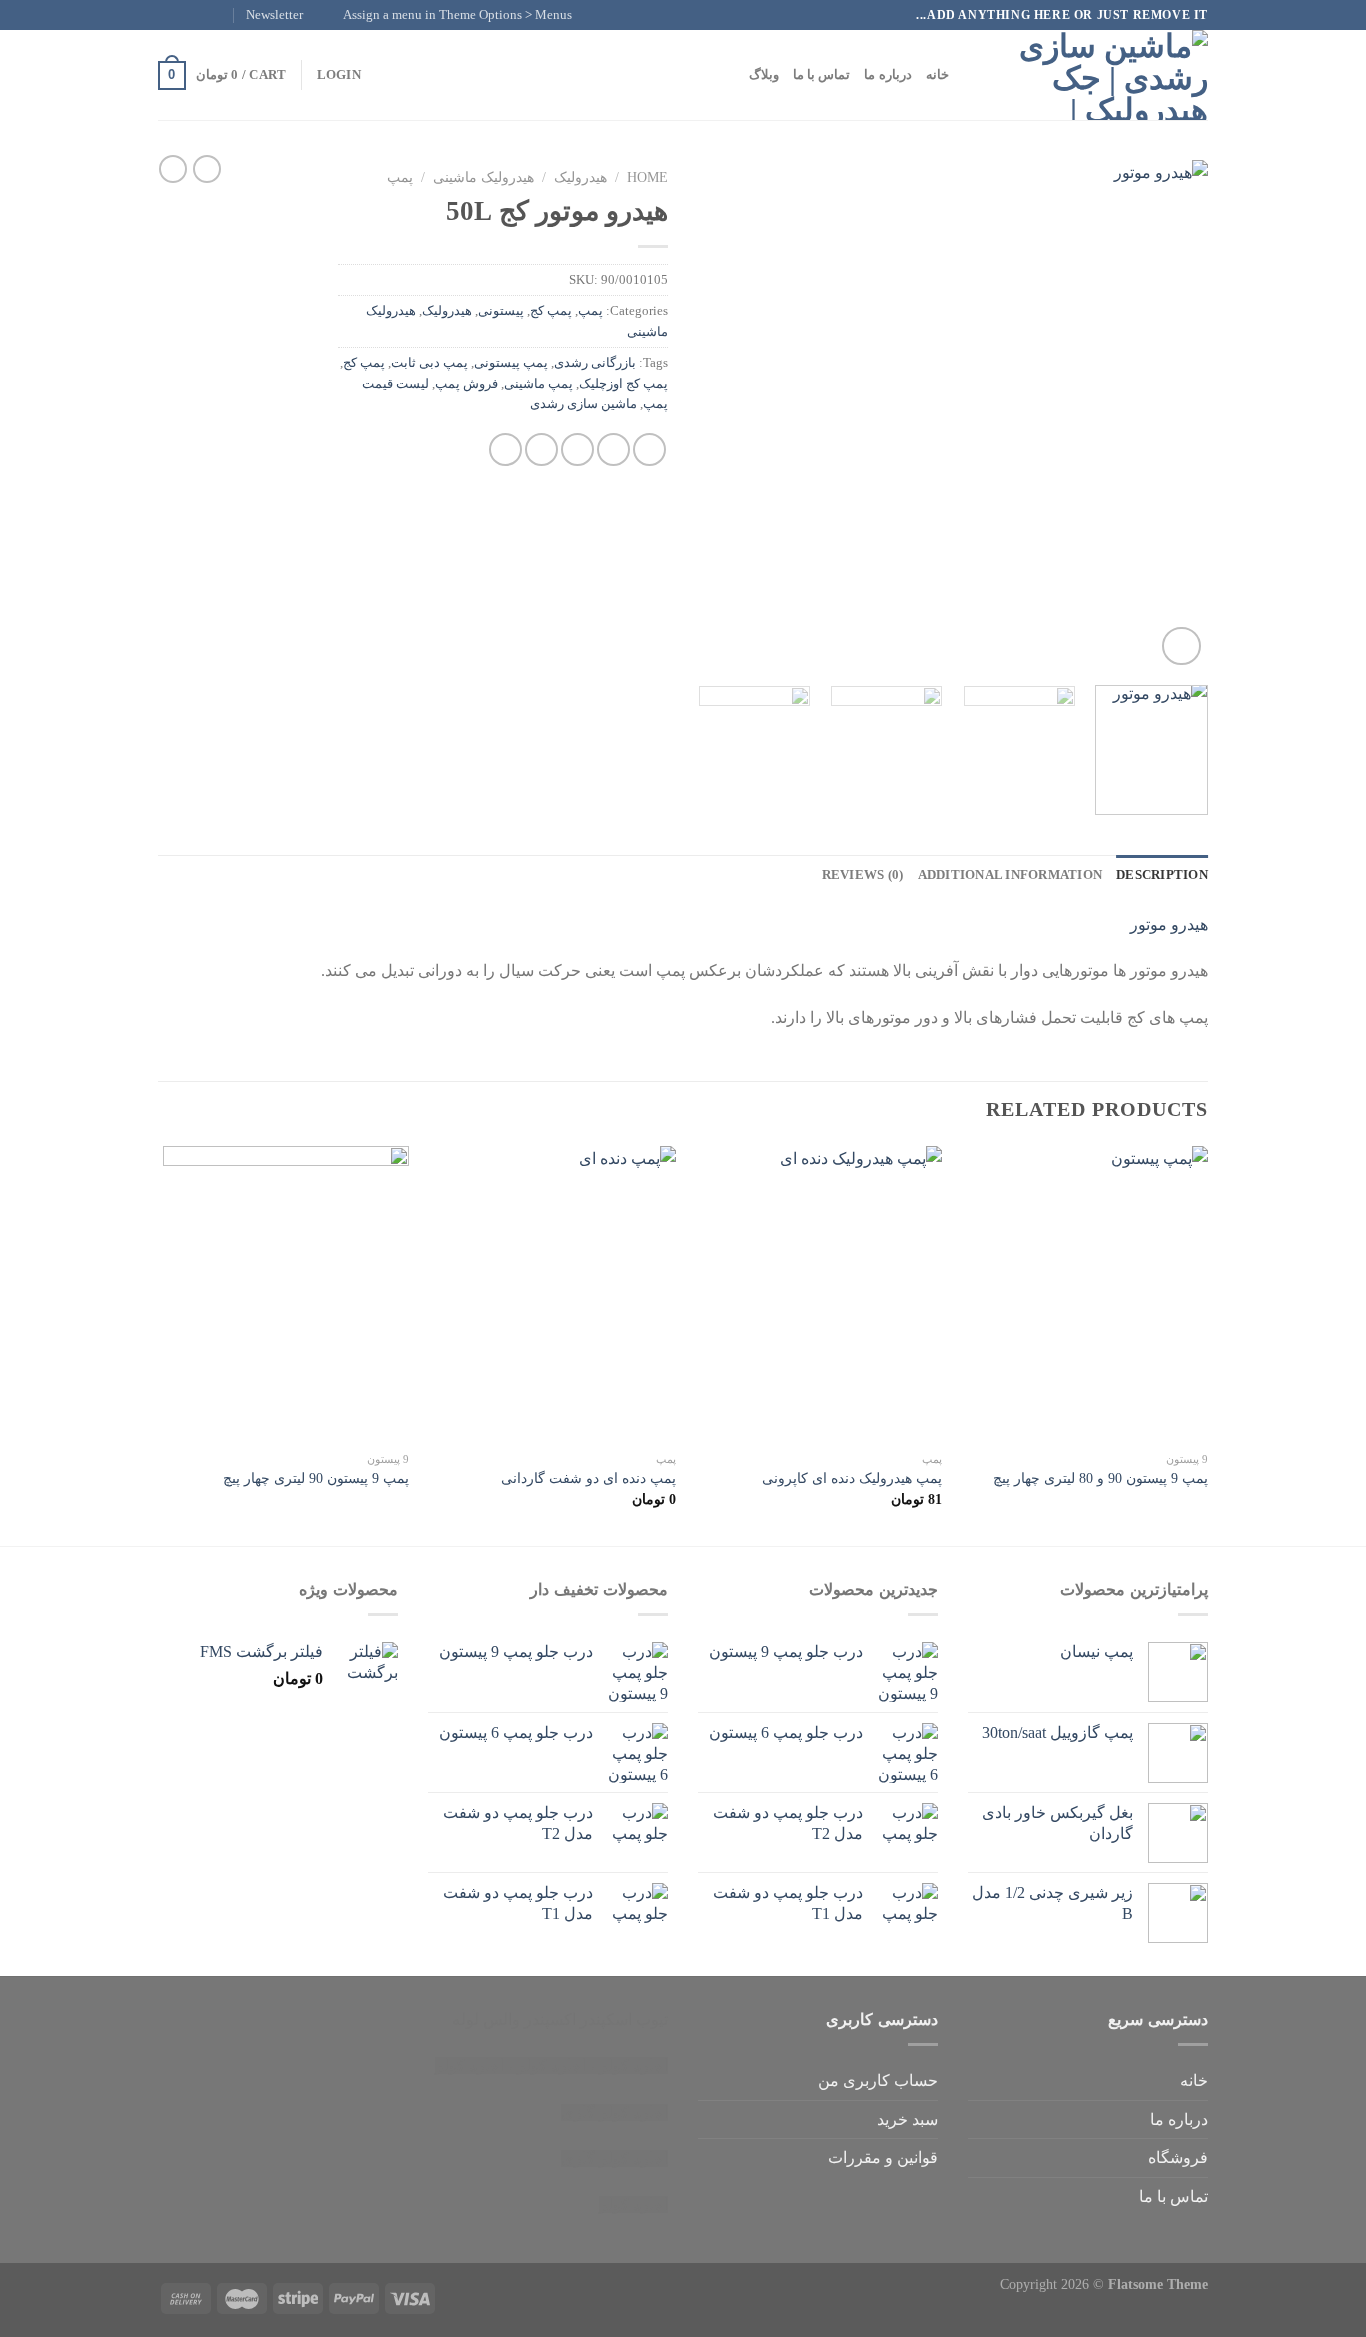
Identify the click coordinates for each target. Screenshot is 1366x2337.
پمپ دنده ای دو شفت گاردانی (588, 1478)
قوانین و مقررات (883, 2157)
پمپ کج (551, 311)
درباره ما (887, 75)
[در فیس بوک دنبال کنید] (225, 15)
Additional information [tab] (1010, 875)
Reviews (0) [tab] (863, 875)
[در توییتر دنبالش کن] (187, 15)
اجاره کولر (551, 2065)
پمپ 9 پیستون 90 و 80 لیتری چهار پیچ (1100, 1478)
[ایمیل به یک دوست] (577, 449)
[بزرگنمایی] (1181, 646)
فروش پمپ (466, 384)
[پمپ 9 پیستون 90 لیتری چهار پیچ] (286, 1294)
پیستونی (501, 311)
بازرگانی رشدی (595, 363)
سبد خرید (907, 2119)
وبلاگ (764, 75)
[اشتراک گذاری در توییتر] (613, 449)
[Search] (970, 75)
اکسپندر (550, 2019)
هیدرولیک (580, 177)
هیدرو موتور (1169, 924)
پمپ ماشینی (538, 384)
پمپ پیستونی (511, 363)
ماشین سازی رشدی (583, 404)
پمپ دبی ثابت (429, 363)
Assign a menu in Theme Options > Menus (457, 15)
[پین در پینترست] (541, 449)
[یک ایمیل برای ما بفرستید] (168, 15)
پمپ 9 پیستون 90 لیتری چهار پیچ (316, 1478)
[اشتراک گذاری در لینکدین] (505, 449)
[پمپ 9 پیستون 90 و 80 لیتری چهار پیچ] (1085, 1294)
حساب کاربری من (878, 2080)
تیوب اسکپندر (624, 2019)
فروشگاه (1178, 2157)
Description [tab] (1162, 875)
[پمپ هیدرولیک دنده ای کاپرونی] (818, 1294)
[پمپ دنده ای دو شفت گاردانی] (552, 1294)
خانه (937, 75)
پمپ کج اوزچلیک (623, 384)
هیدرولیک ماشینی (483, 177)
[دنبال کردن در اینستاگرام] (206, 15)
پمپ (400, 177)
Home (647, 177)
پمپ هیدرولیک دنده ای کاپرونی (852, 1478)
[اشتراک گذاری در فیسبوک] (649, 449)
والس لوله (486, 2019)
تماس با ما (822, 75)
